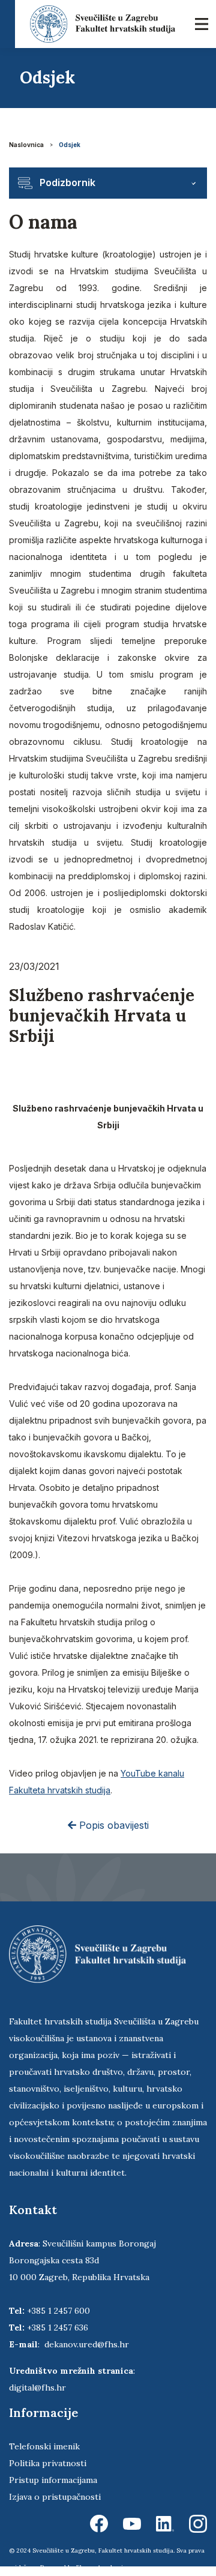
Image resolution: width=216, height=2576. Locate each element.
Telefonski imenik (44, 2446)
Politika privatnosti (48, 2463)
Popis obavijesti (112, 1825)
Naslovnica (26, 145)
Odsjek (70, 145)
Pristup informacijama (53, 2480)
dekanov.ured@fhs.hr (87, 2344)
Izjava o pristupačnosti (55, 2497)
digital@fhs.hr (37, 2388)
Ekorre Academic (101, 2567)
